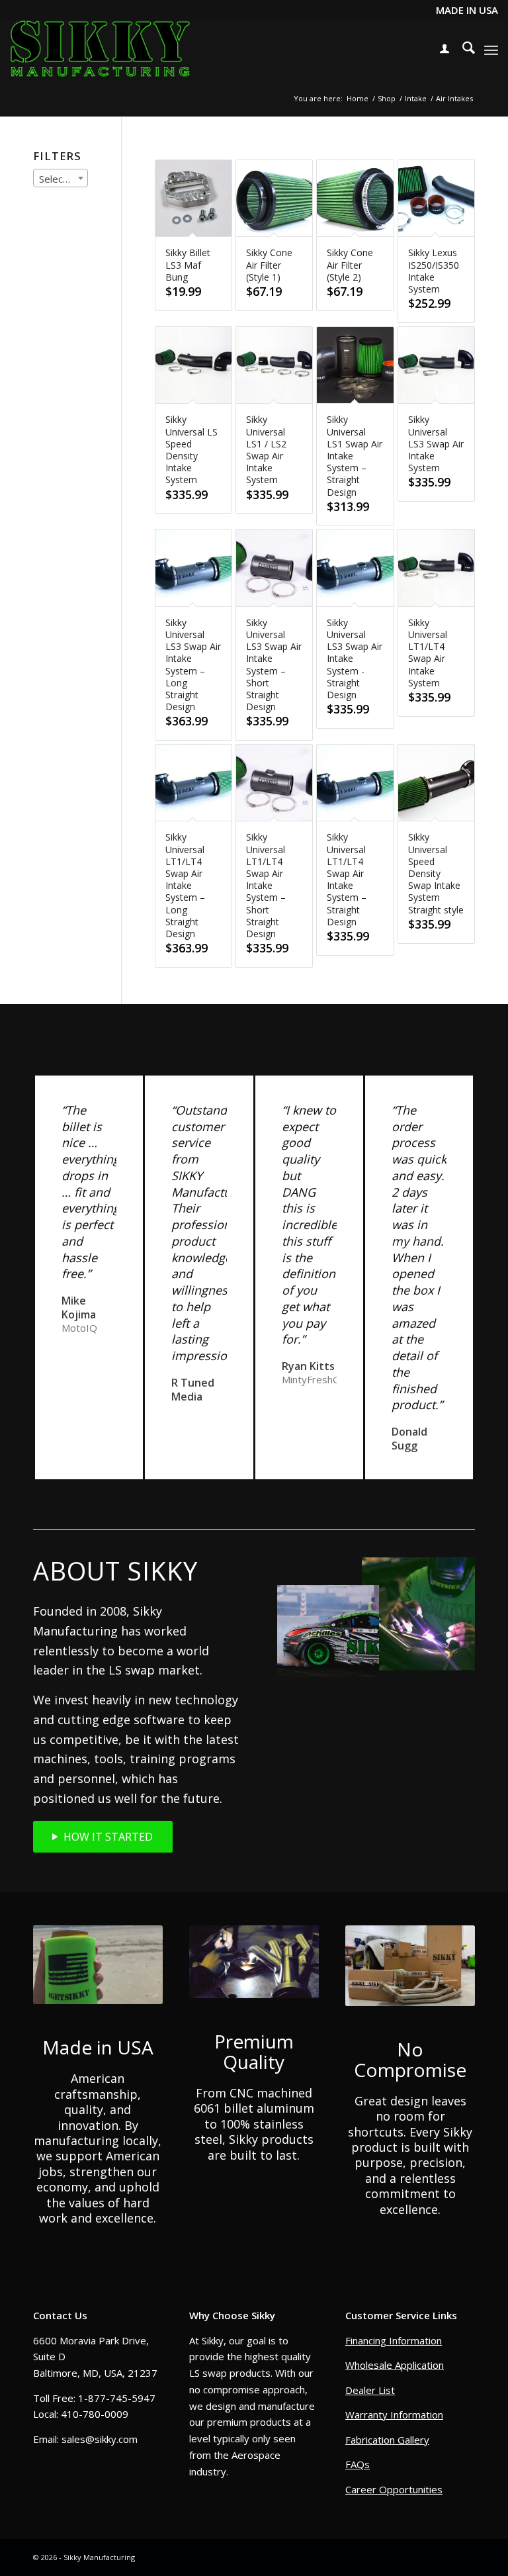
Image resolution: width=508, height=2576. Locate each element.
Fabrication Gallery (387, 2440)
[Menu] (491, 50)
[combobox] (61, 178)
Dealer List (370, 2390)
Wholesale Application (395, 2365)
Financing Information (394, 2340)
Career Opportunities (394, 2489)
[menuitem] (438, 50)
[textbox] (61, 179)
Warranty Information (394, 2415)
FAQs (358, 2464)
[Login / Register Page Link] (438, 50)
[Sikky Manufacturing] (100, 50)
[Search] (462, 50)
